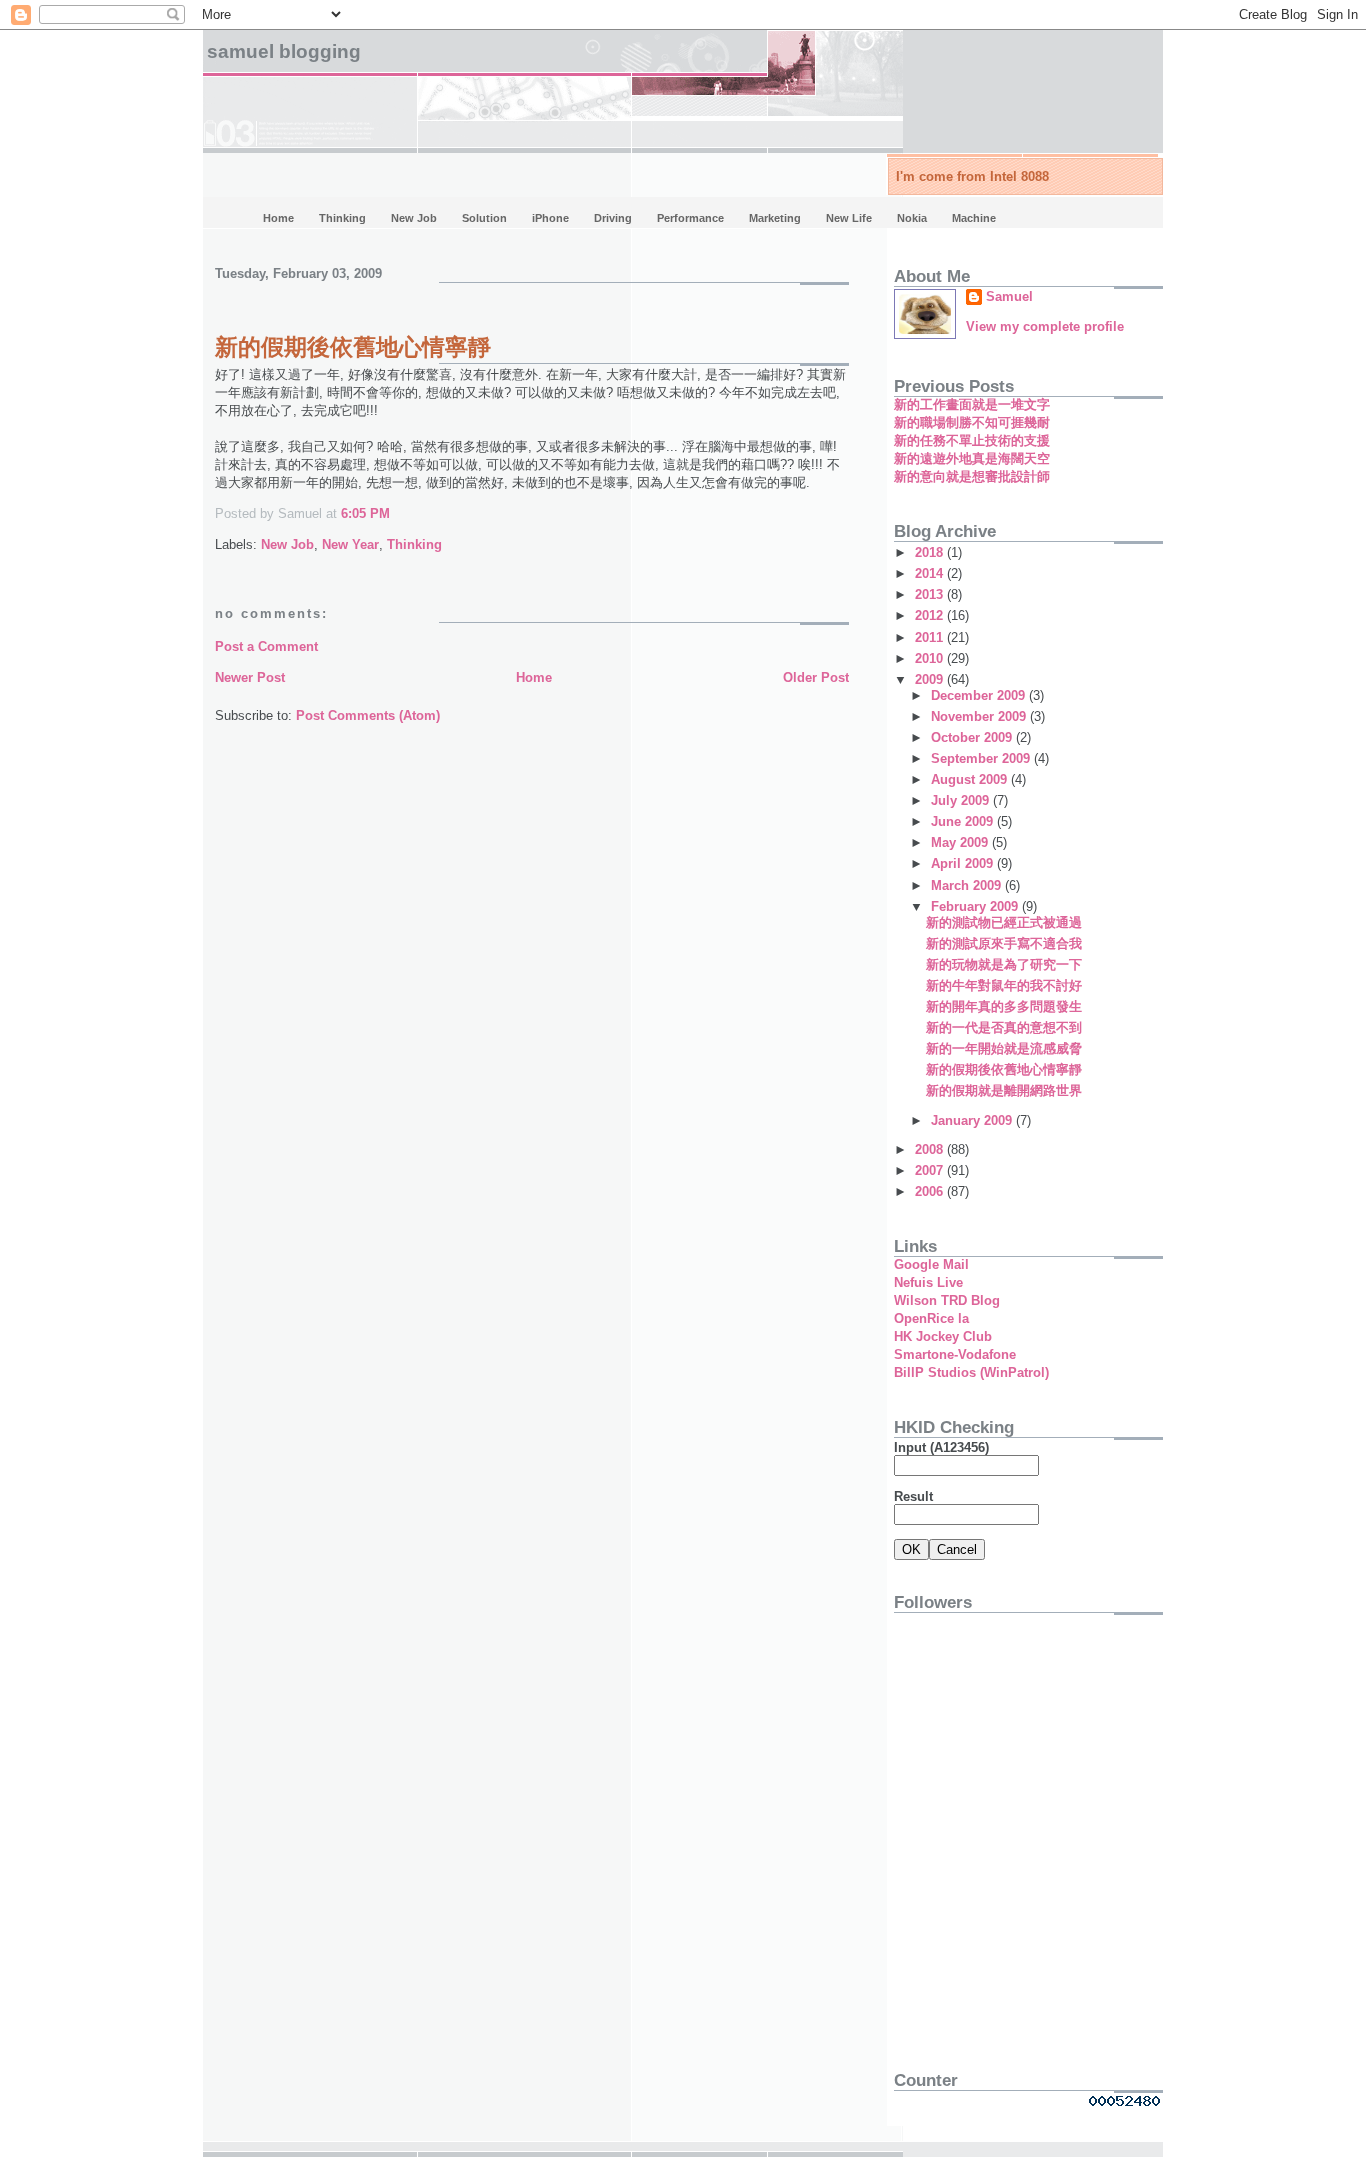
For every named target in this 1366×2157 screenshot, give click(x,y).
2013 (931, 594)
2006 (931, 1191)
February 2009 (976, 906)
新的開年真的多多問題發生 (1004, 1006)
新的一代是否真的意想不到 (1004, 1027)
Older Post (816, 677)
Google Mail (931, 1264)
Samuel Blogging (284, 51)
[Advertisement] (1019, 1910)
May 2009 (961, 842)
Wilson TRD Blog (947, 1300)
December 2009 (980, 695)
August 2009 (971, 779)
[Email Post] (396, 513)
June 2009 (964, 821)
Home (534, 677)
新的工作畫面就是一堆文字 (972, 404)
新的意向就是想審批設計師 (972, 476)
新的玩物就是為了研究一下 (1004, 964)
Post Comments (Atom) (368, 715)
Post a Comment (266, 646)
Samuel (1009, 296)
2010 (931, 658)
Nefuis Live (928, 1282)
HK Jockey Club (943, 1336)
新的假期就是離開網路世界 (1004, 1090)
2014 (931, 573)
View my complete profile (1045, 326)
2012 (931, 615)
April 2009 (964, 863)
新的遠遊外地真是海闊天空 (972, 458)
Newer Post (250, 677)
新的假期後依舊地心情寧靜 (353, 347)
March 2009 (968, 885)
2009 (931, 679)
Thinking (414, 544)
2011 (931, 637)
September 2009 (982, 758)
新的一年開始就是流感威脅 (1004, 1048)
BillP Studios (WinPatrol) (971, 1372)
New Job (287, 544)
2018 (931, 552)
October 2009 (973, 737)
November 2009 (980, 716)
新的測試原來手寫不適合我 (1004, 943)
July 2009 (962, 800)
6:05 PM (365, 513)
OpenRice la (931, 1318)
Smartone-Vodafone (955, 1354)
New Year (350, 544)
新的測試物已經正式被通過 (1004, 922)
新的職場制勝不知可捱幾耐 (972, 422)
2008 (931, 1149)
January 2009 (973, 1120)
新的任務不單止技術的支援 (972, 440)
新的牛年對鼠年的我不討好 (1004, 985)
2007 (931, 1170)
